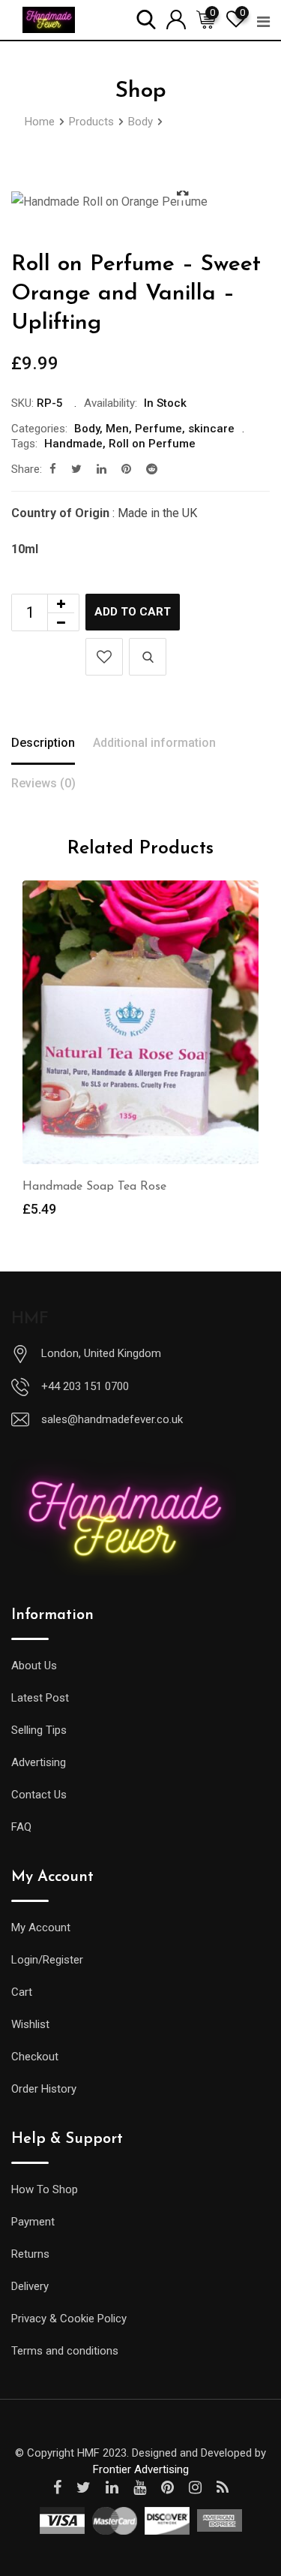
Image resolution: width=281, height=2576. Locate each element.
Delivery (30, 2286)
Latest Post (40, 1698)
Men (117, 429)
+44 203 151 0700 (85, 1386)
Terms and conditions (65, 2351)
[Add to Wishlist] (104, 657)
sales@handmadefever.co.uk (112, 1419)
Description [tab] (43, 743)
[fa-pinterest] (126, 469)
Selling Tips (39, 1730)
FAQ (21, 1827)
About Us (34, 1666)
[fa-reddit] (152, 469)
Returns (30, 2254)
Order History (44, 2089)
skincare (211, 429)
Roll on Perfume (152, 444)
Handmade (73, 444)
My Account (41, 1927)
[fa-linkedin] (102, 469)
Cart (22, 1992)
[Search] (146, 18)
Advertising (39, 1762)
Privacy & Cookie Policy (69, 2319)
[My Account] (176, 18)
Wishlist (30, 2024)
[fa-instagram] (195, 2487)
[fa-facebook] (53, 469)
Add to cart (133, 612)
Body (87, 429)
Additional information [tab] (154, 743)
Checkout (35, 2057)
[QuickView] (148, 657)
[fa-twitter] (76, 469)
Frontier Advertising (141, 2469)
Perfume (158, 429)
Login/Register (47, 1960)
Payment (33, 2222)
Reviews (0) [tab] (43, 783)
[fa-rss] (223, 2487)
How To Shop (45, 2189)
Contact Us (39, 1795)
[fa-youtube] (140, 2487)
